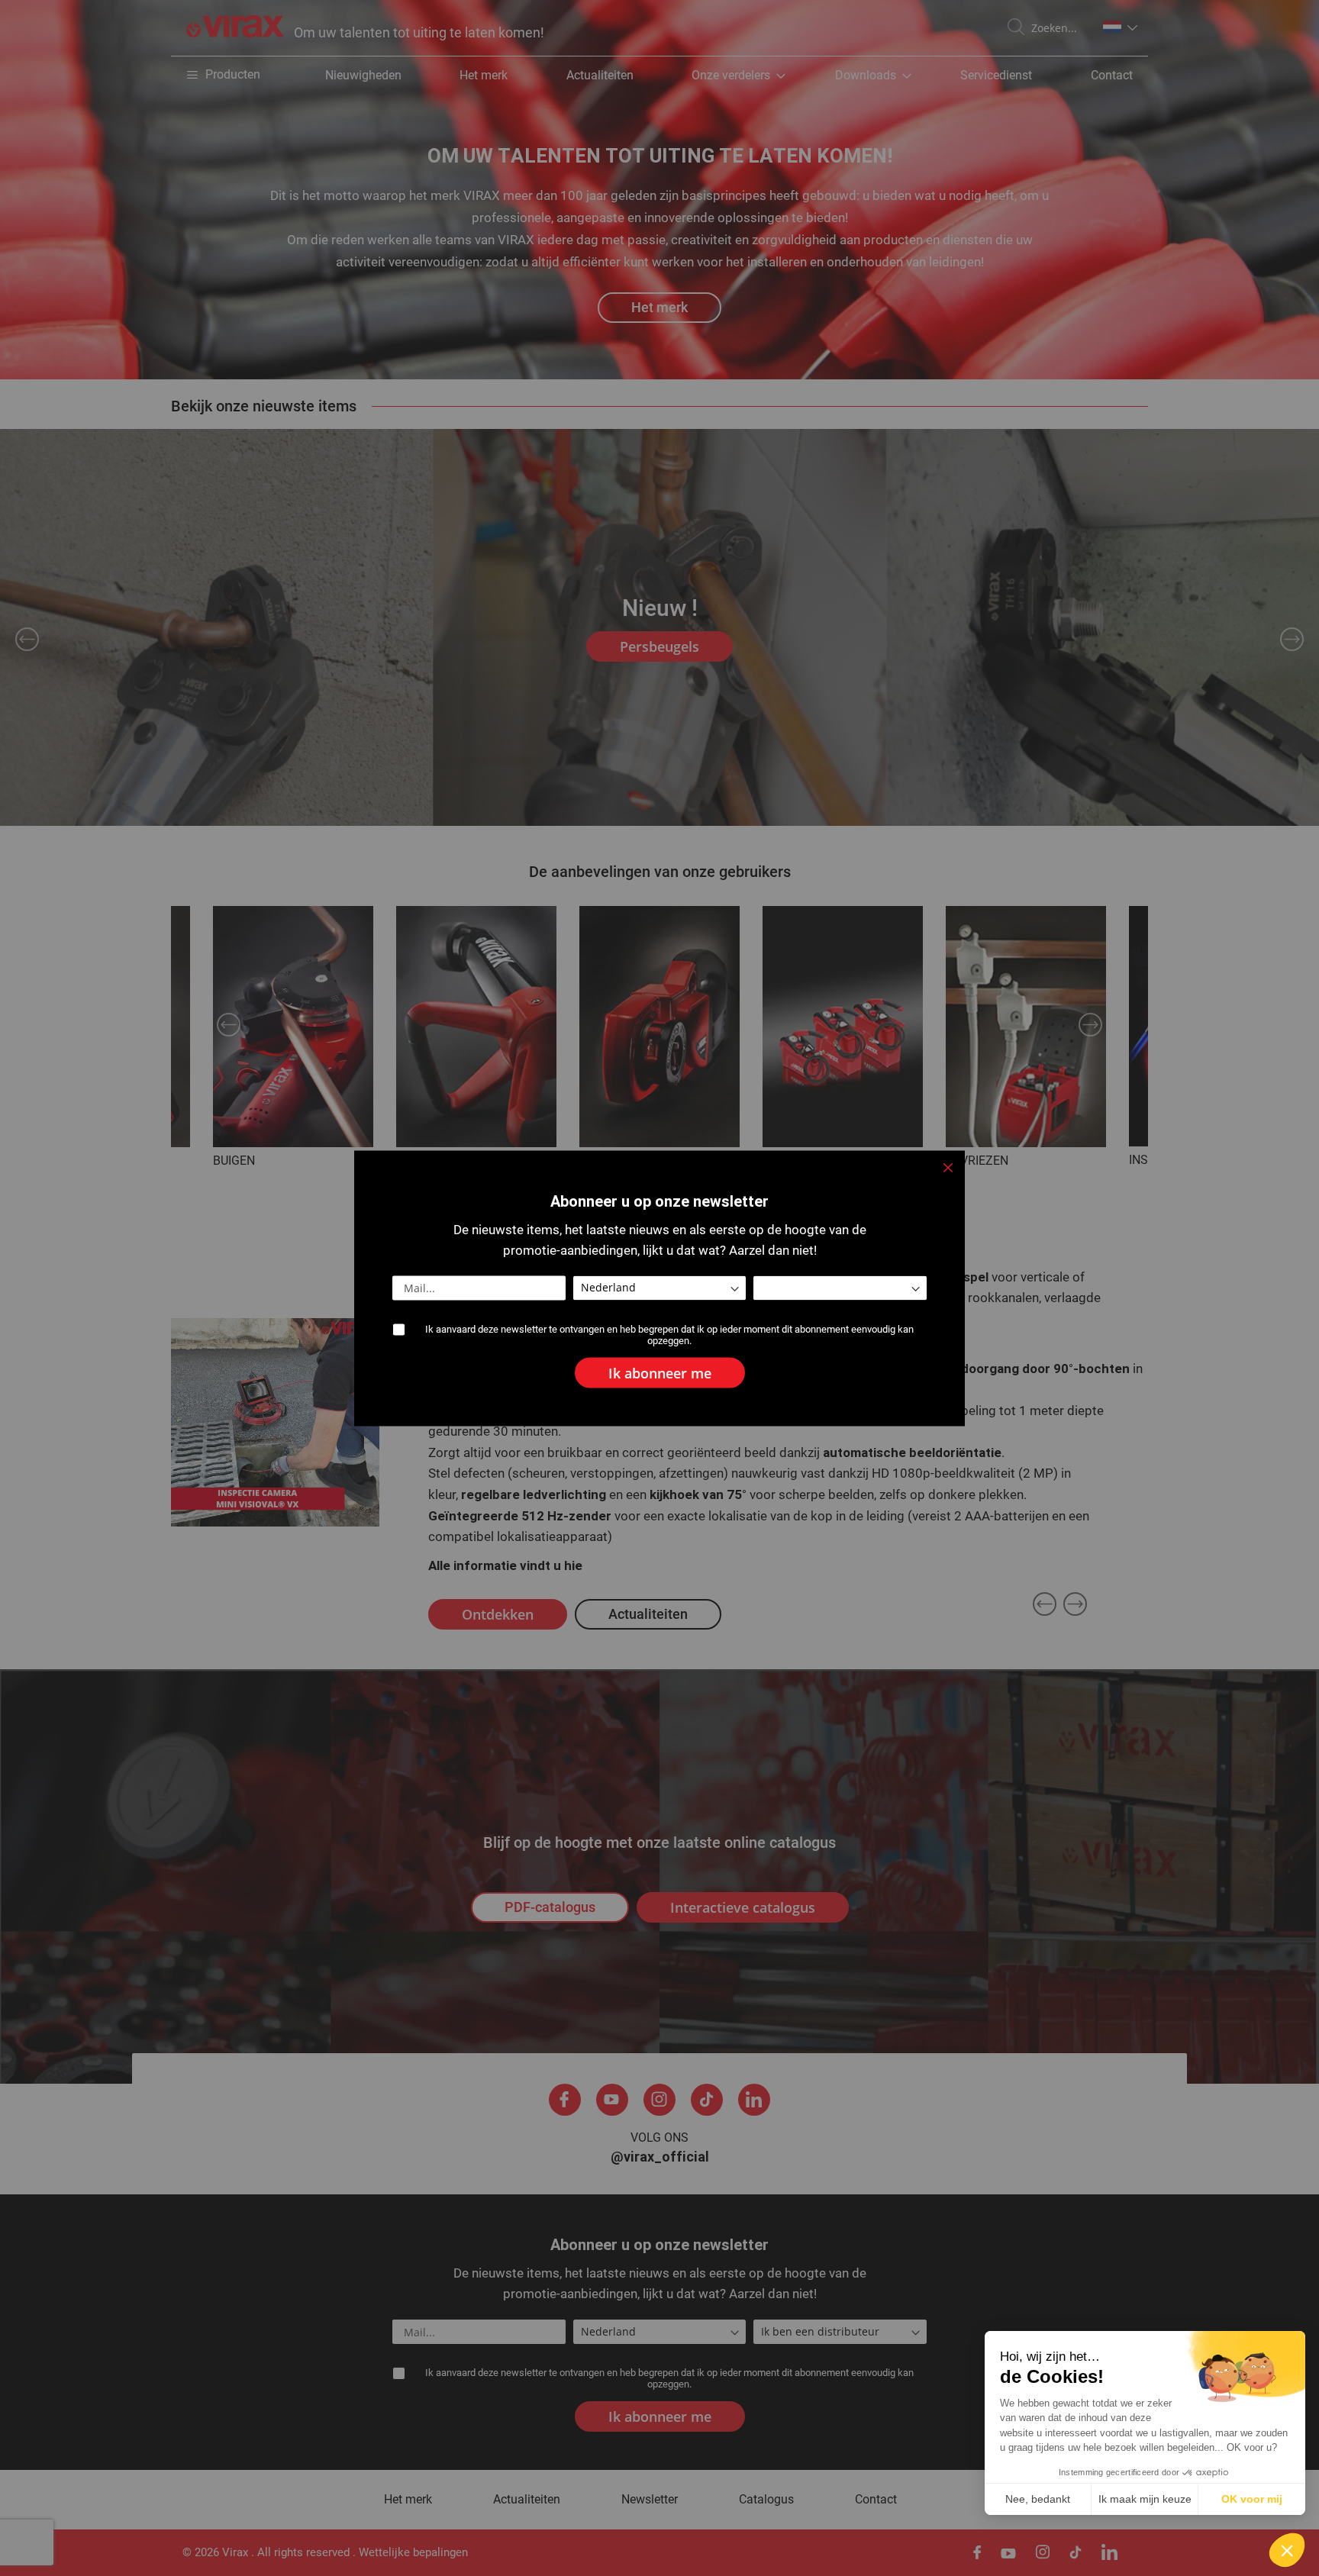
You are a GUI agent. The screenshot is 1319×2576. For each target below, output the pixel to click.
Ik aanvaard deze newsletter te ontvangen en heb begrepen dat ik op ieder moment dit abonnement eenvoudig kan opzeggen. (669, 1334)
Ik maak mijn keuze (1145, 2499)
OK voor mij (1252, 2499)
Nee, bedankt (1038, 2499)
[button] (1287, 2550)
